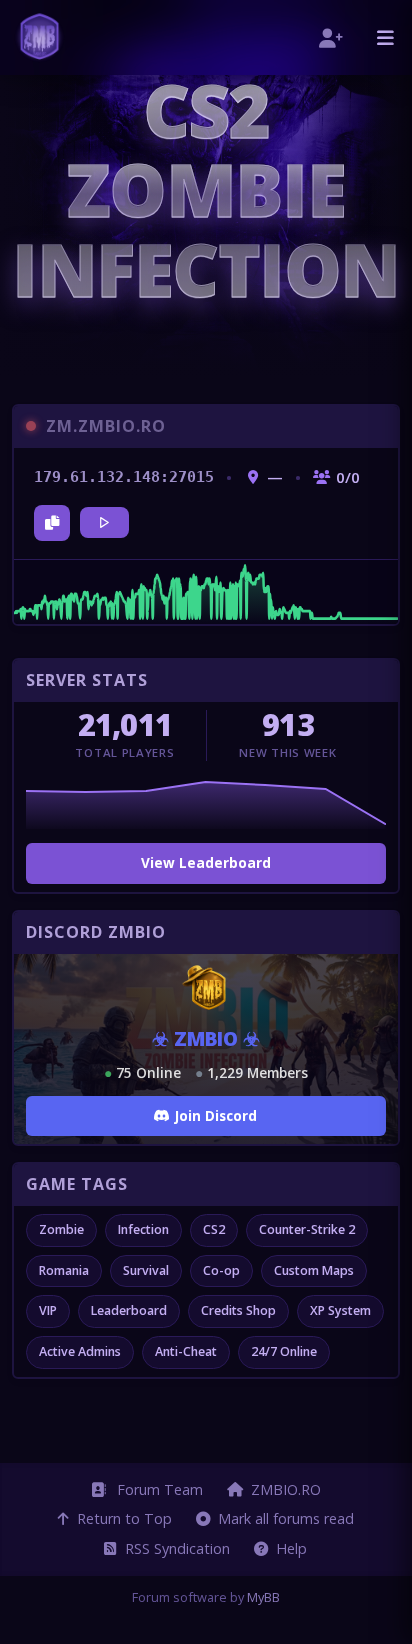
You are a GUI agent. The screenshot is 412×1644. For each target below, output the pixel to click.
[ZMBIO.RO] (39, 37)
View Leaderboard (206, 862)
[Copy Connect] (52, 523)
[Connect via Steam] (104, 522)
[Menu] (385, 37)
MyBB (263, 1597)
